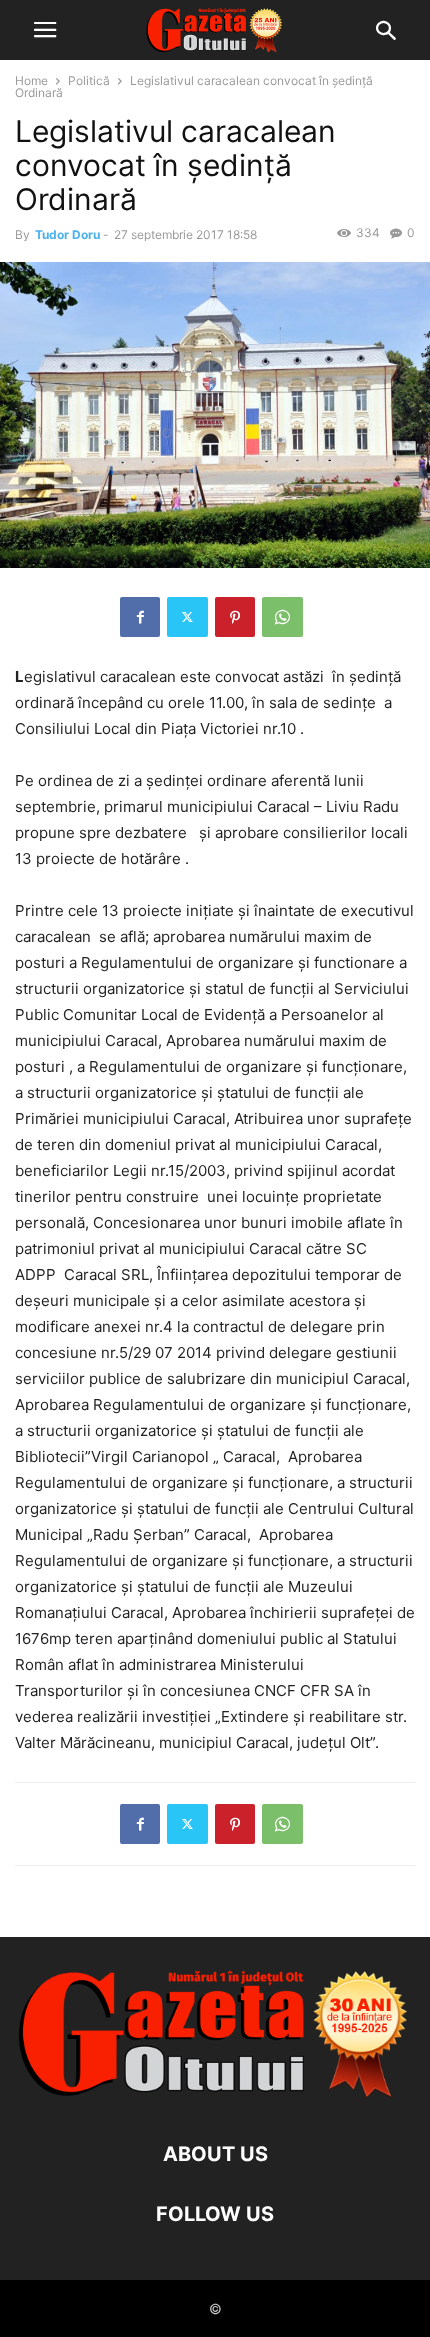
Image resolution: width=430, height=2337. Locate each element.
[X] (187, 617)
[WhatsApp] (282, 617)
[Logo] (215, 2093)
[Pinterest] (235, 617)
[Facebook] (140, 617)
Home (31, 80)
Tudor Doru (67, 234)
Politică (89, 80)
